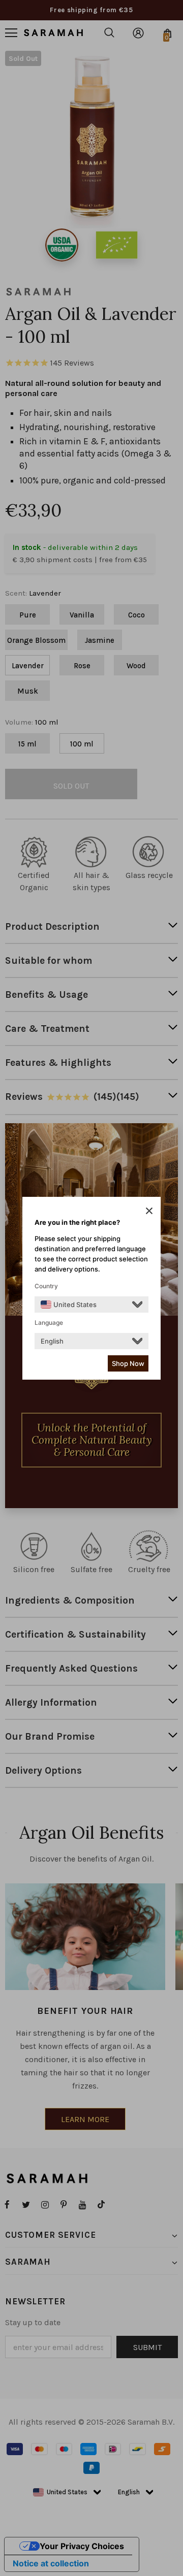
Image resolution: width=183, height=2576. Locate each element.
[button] (149, 1211)
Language (49, 1323)
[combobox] (69, 1305)
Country (46, 1286)
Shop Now (128, 1363)
